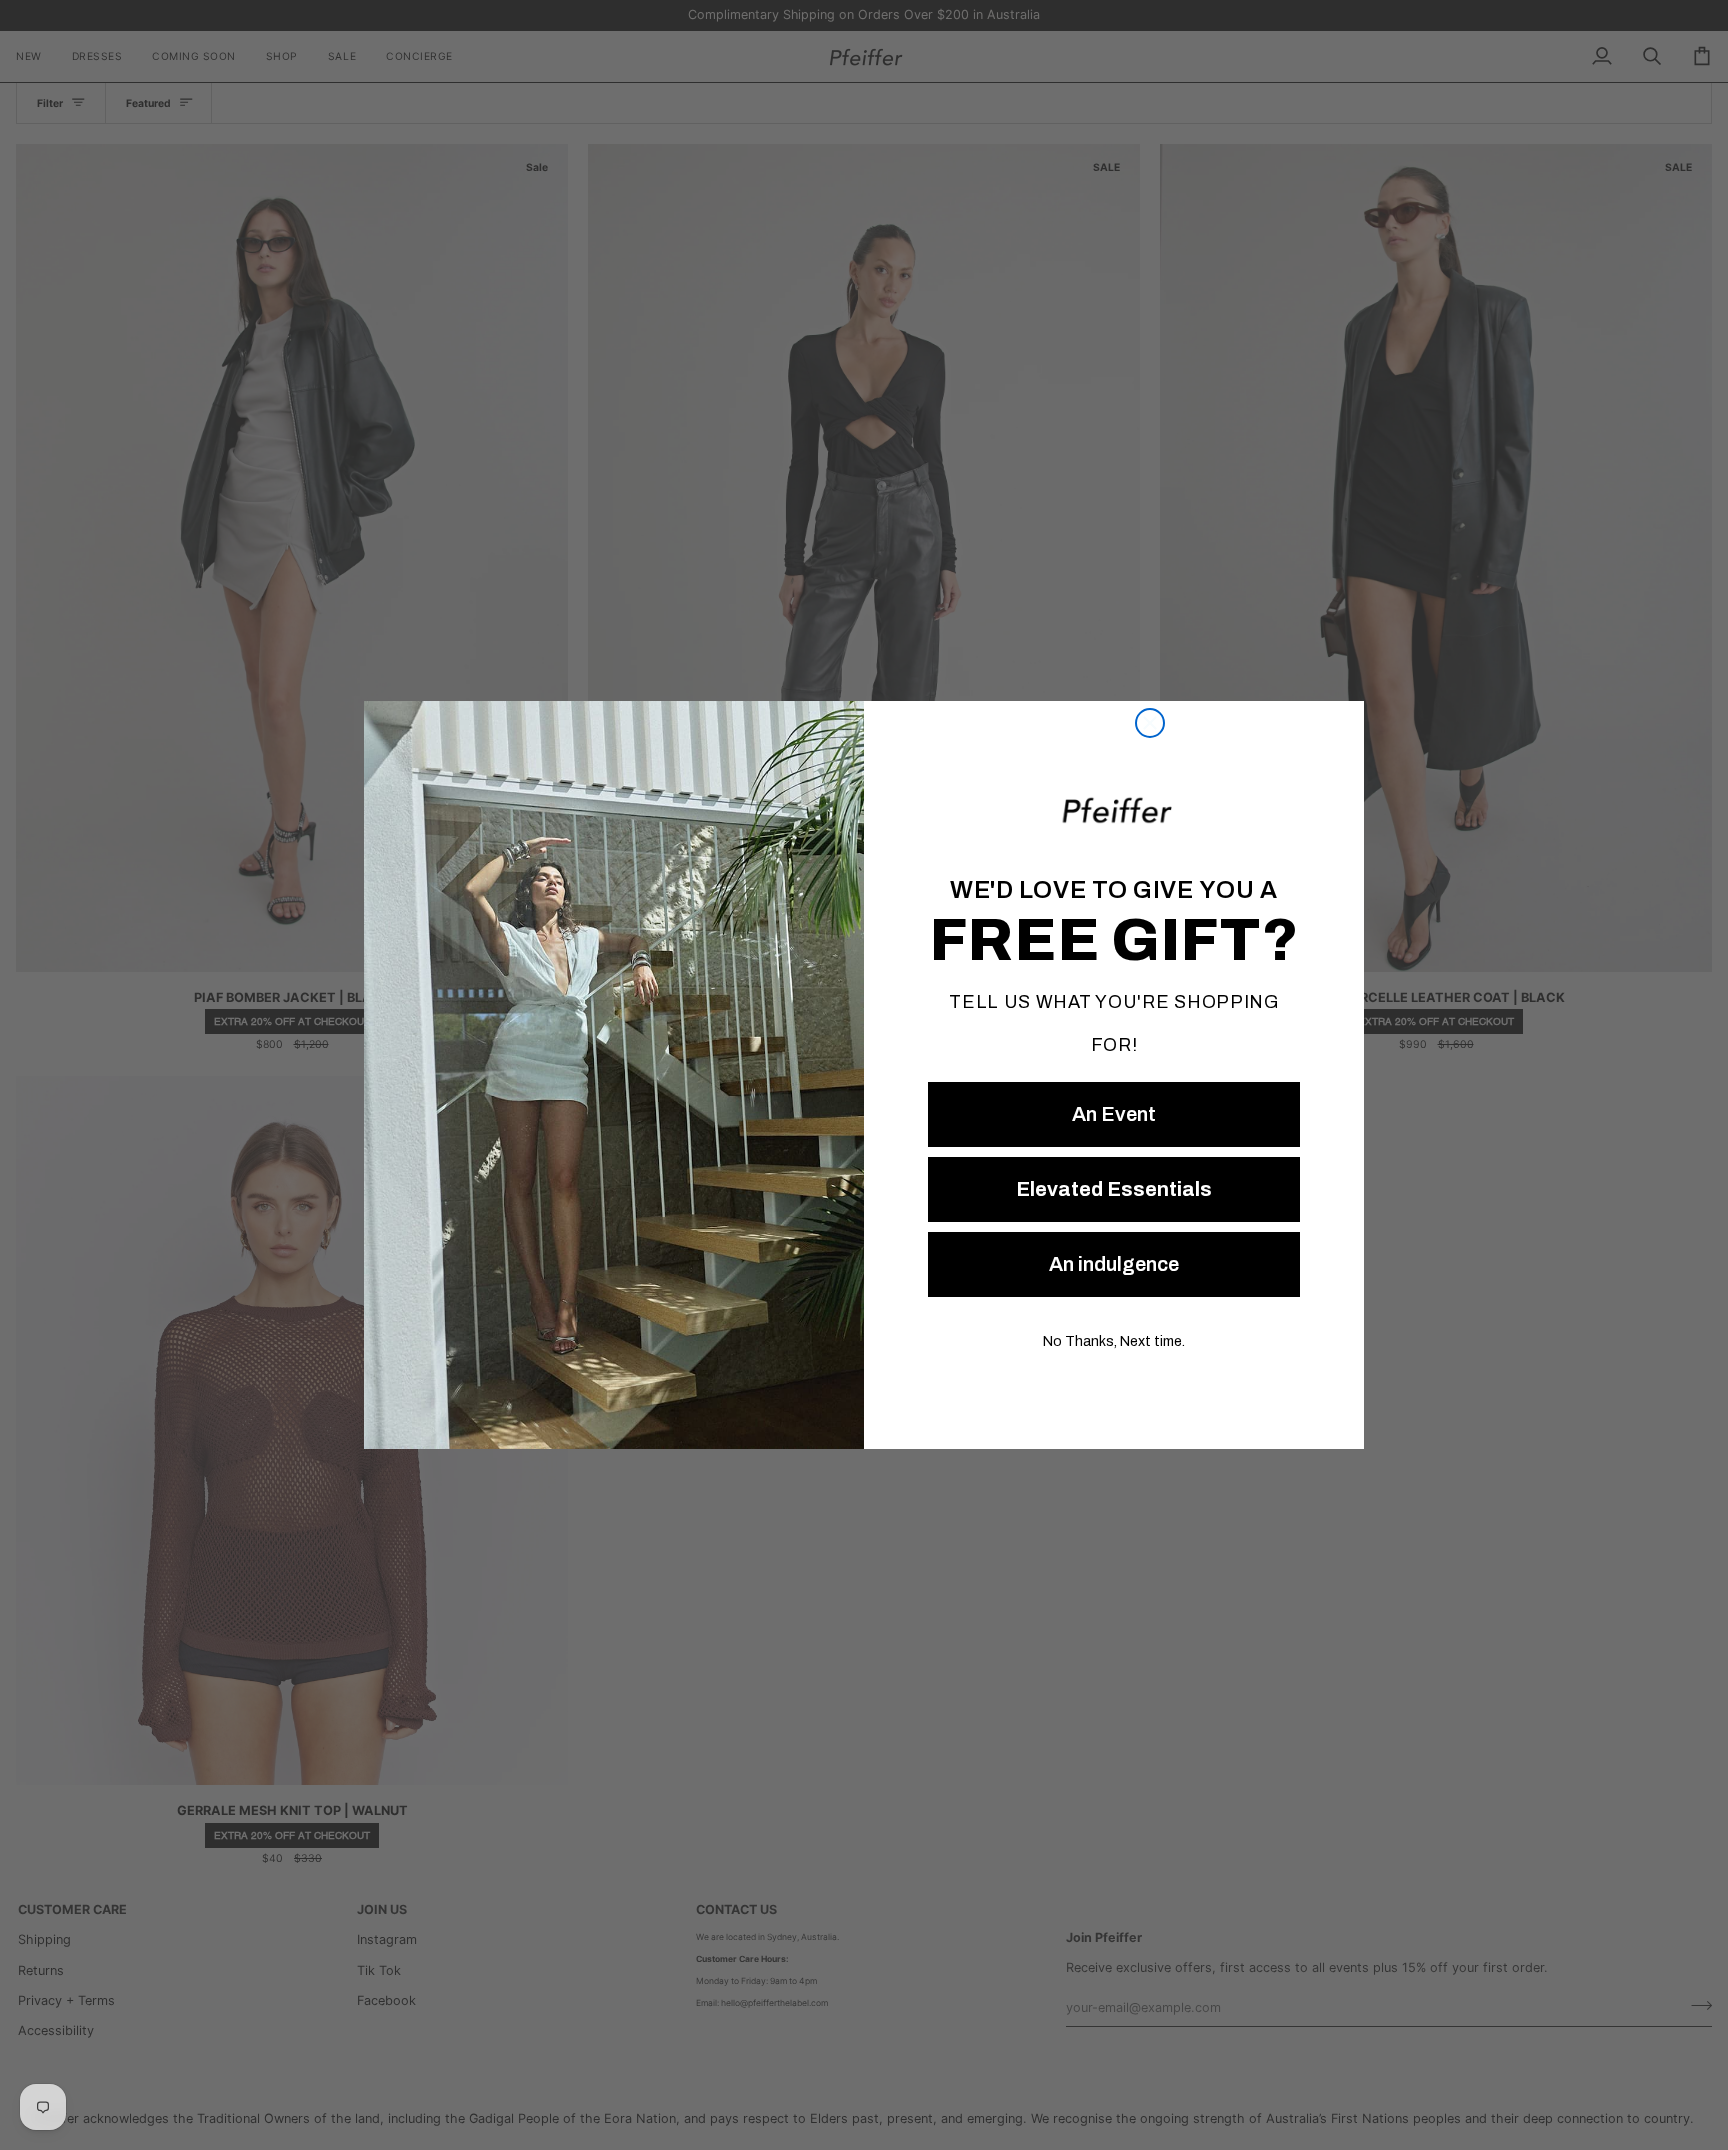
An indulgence (1114, 1264)
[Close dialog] (1150, 723)
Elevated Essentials (1114, 1189)
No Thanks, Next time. (1114, 1341)
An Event (1114, 1114)
